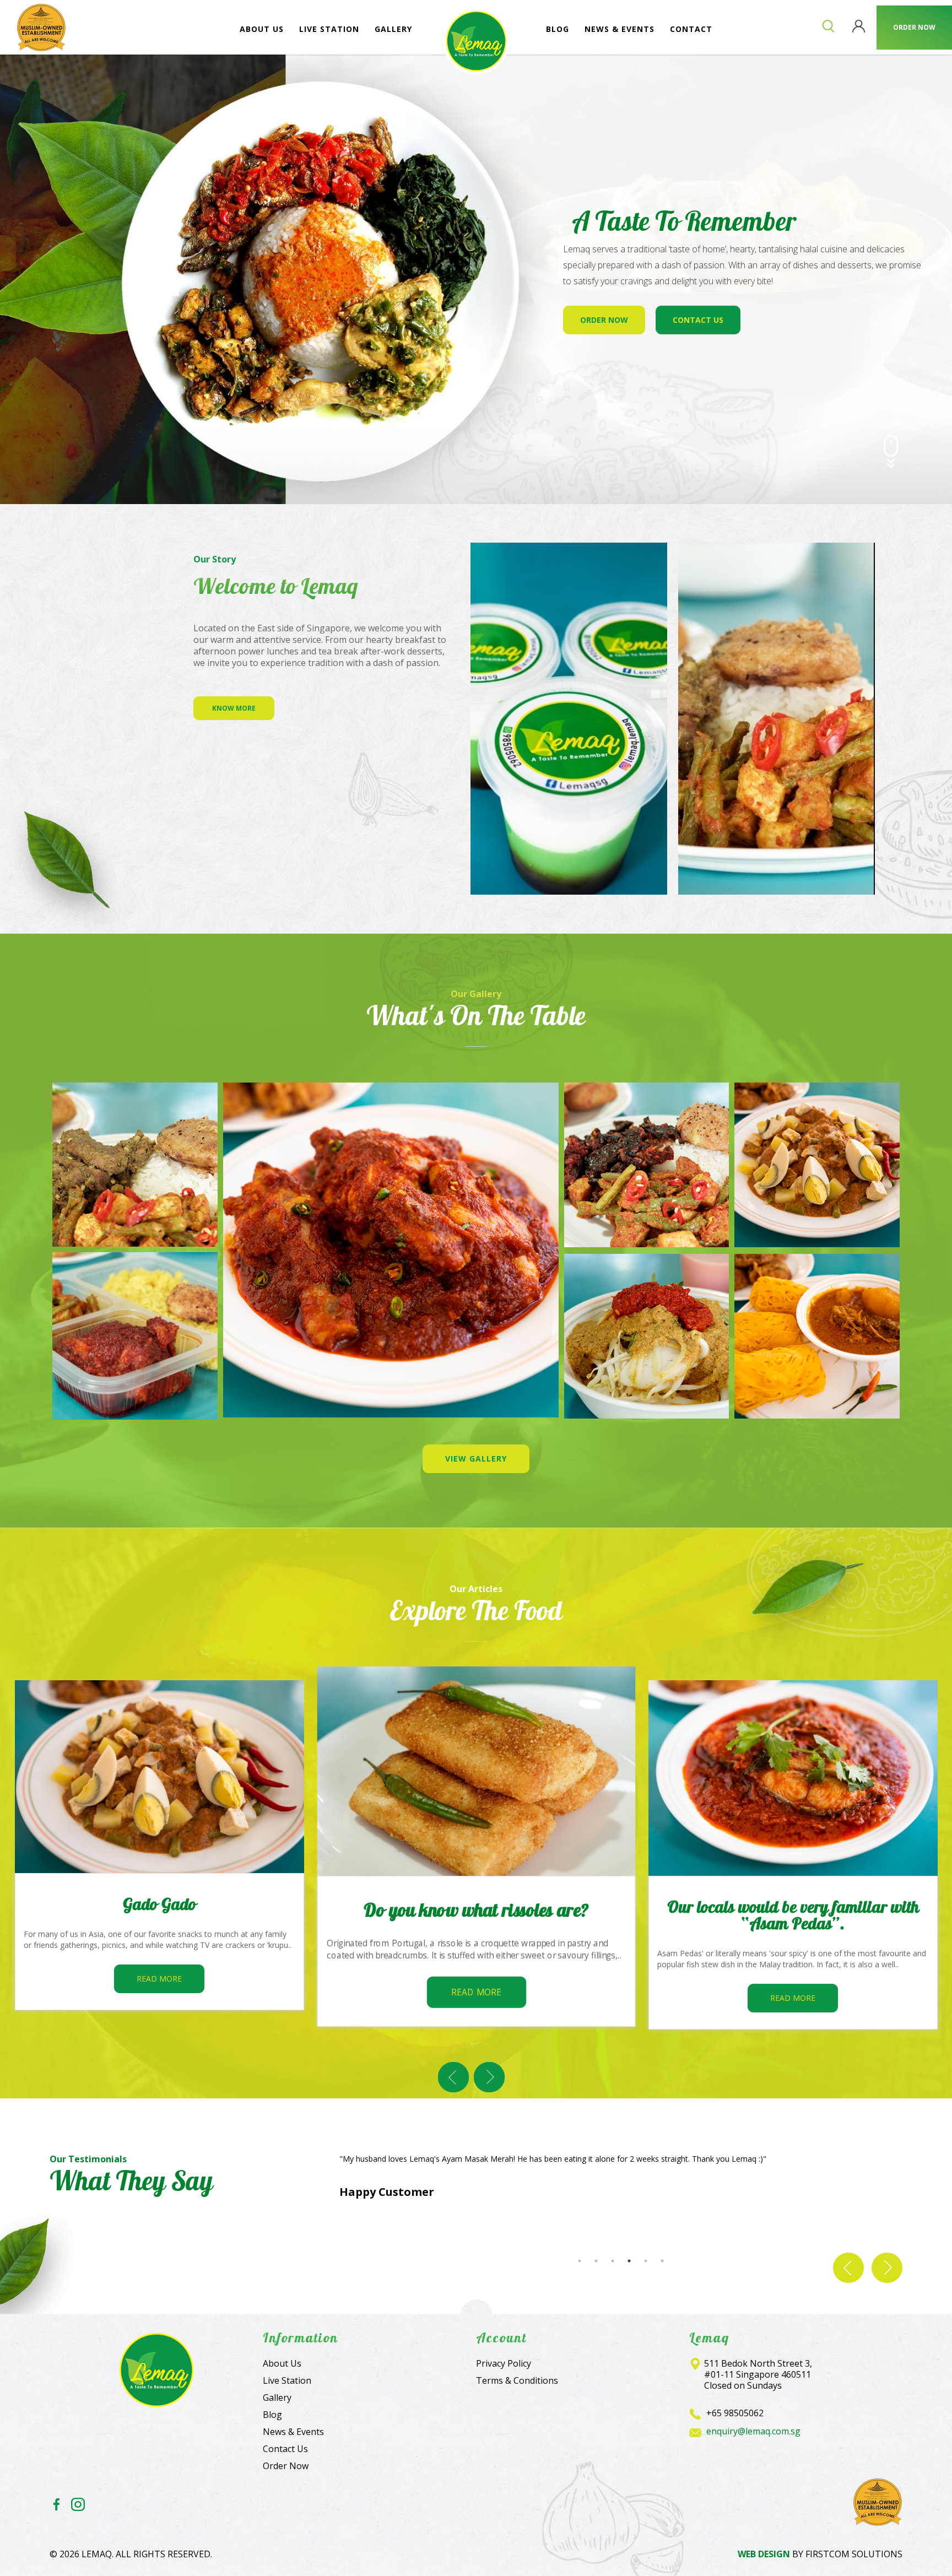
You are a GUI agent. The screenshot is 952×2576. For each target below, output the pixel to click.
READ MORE (159, 1979)
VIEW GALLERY (476, 1459)
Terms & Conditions (517, 2380)
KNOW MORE (234, 708)
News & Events (293, 2432)
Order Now (286, 2466)
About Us (282, 2363)
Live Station (287, 2380)
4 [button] (629, 2261)
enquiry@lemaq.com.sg (753, 2431)
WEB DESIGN (764, 2554)
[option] (476, 1251)
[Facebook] (56, 2505)
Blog (272, 2415)
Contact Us (285, 2449)
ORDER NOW (604, 319)
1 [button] (580, 2261)
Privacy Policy (504, 2363)
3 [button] (613, 2261)
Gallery (277, 2398)
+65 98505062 (735, 2413)
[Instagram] (78, 2505)
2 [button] (596, 2261)
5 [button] (646, 2261)
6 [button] (662, 2261)
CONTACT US (698, 319)
